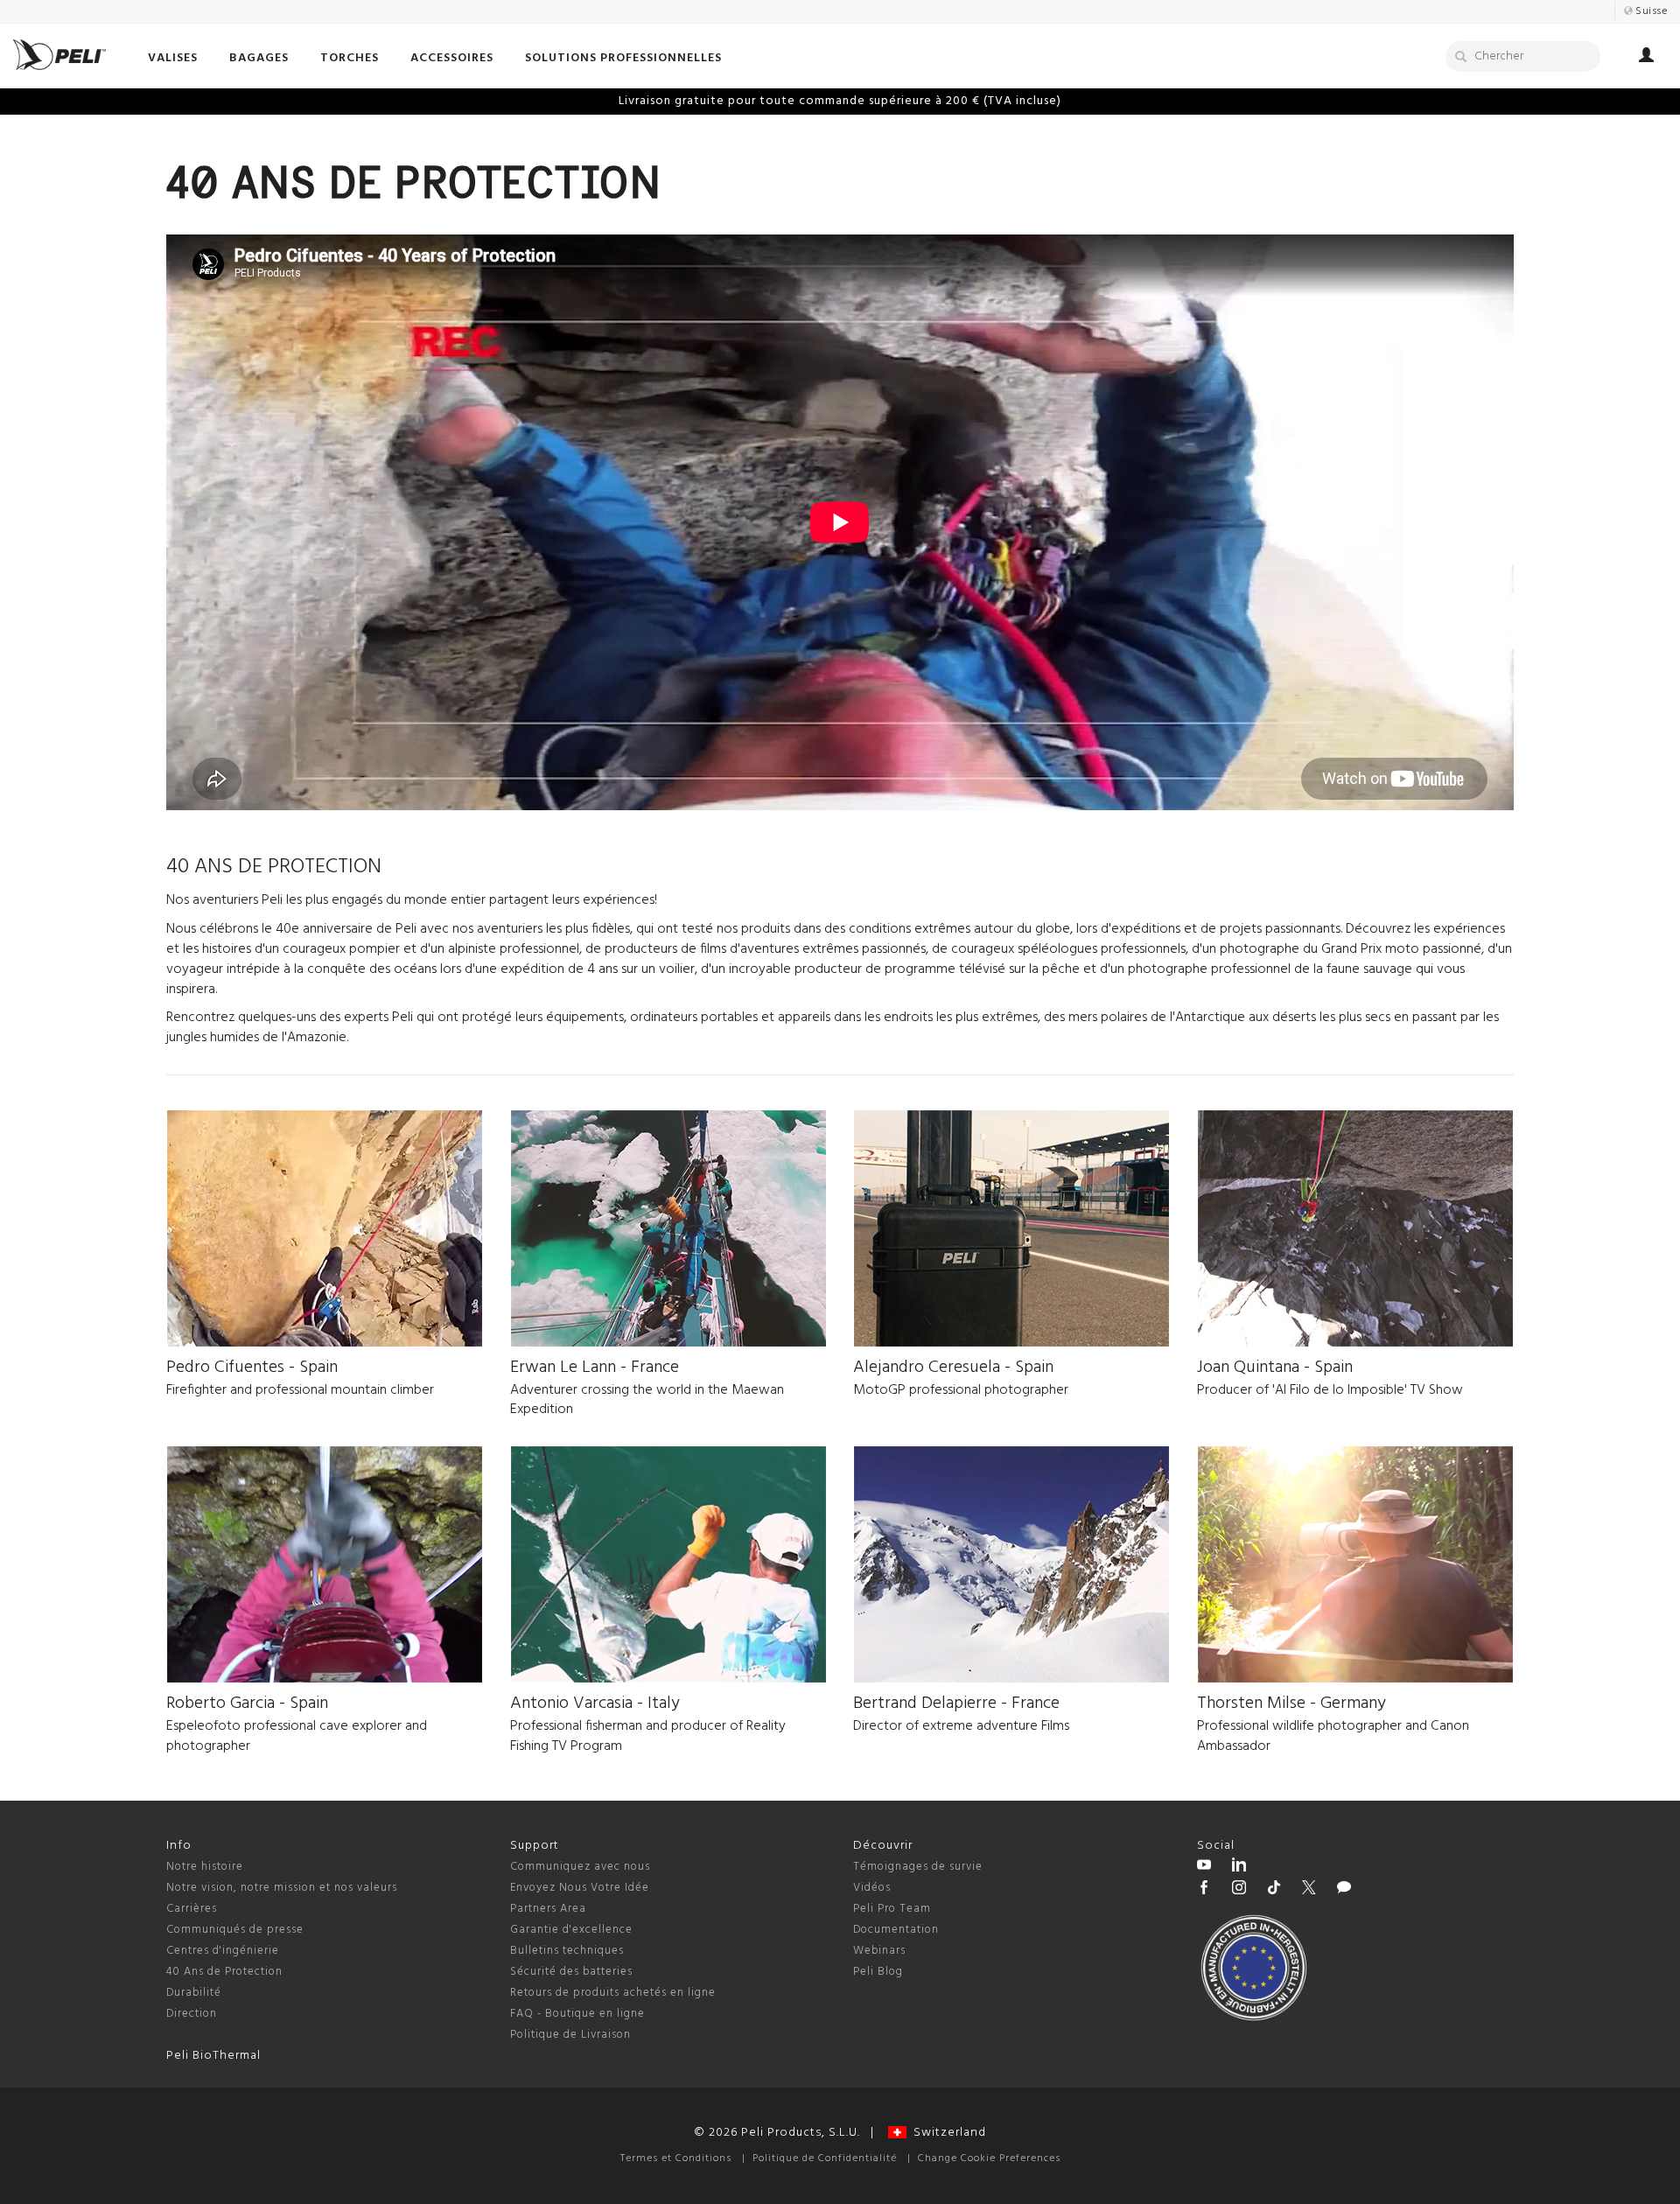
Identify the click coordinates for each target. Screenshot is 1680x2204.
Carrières (192, 1909)
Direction (192, 2014)
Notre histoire (205, 1867)
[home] (59, 55)
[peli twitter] (1309, 1890)
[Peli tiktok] (1274, 1890)
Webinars (879, 1951)
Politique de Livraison (570, 2035)
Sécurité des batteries (571, 1972)
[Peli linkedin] (1239, 1867)
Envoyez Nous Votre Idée (580, 1888)
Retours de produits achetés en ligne (613, 1993)
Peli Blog (878, 1972)
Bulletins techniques (567, 1951)
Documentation (896, 1930)
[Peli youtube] (1204, 1867)
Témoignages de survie (918, 1867)
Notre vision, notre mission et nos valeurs (282, 1888)
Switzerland (946, 2133)
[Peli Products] (1204, 1890)
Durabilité (194, 1993)
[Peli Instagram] (1239, 1890)
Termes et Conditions (676, 2159)
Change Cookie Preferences (989, 2159)
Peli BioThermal (213, 2056)
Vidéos (872, 1888)
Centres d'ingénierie (223, 1951)
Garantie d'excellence (571, 1930)
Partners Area (548, 1909)
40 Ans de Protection (224, 1972)
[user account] (1646, 58)
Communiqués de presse (235, 1930)
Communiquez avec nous (580, 1867)
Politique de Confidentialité (825, 2159)
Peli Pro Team (892, 1909)
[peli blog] (1344, 1890)
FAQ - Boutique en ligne (577, 2014)
